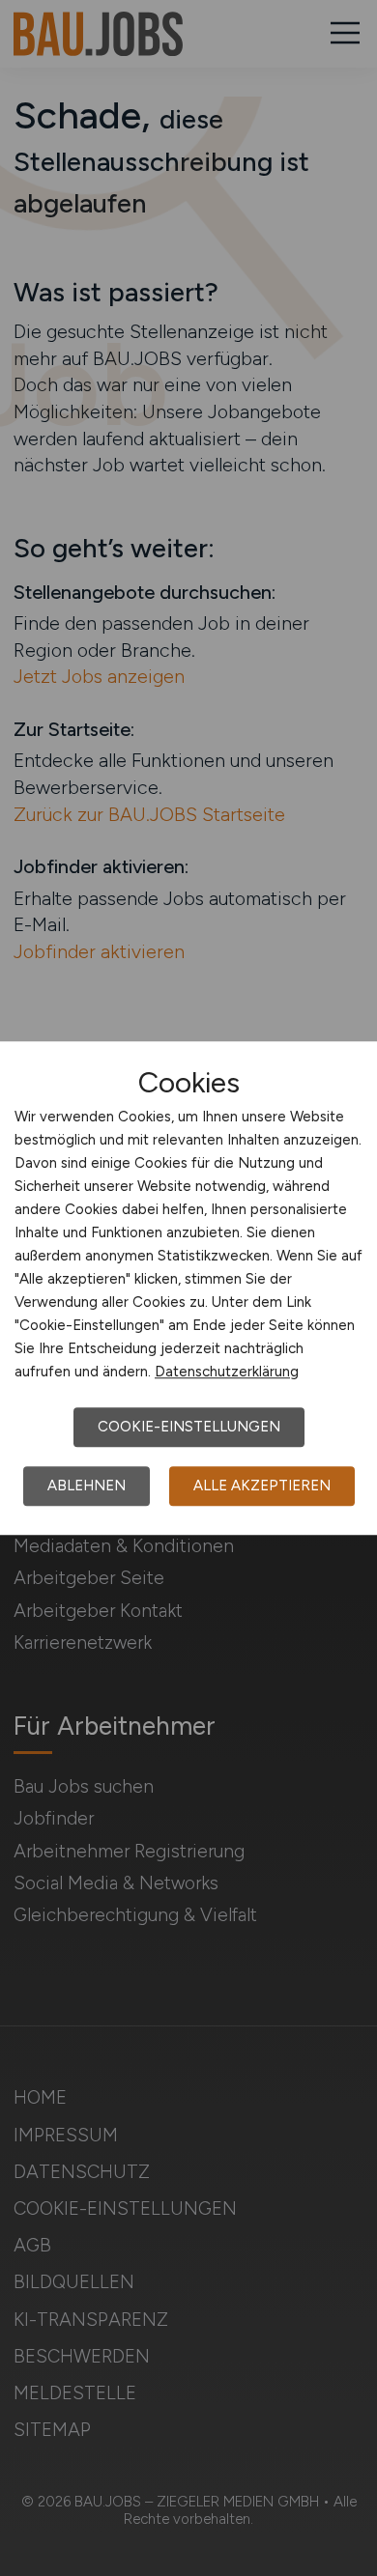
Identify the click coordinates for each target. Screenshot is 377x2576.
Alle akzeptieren (262, 1486)
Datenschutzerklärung (227, 1372)
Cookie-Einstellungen (189, 1427)
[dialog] (188, 1288)
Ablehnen (87, 1486)
